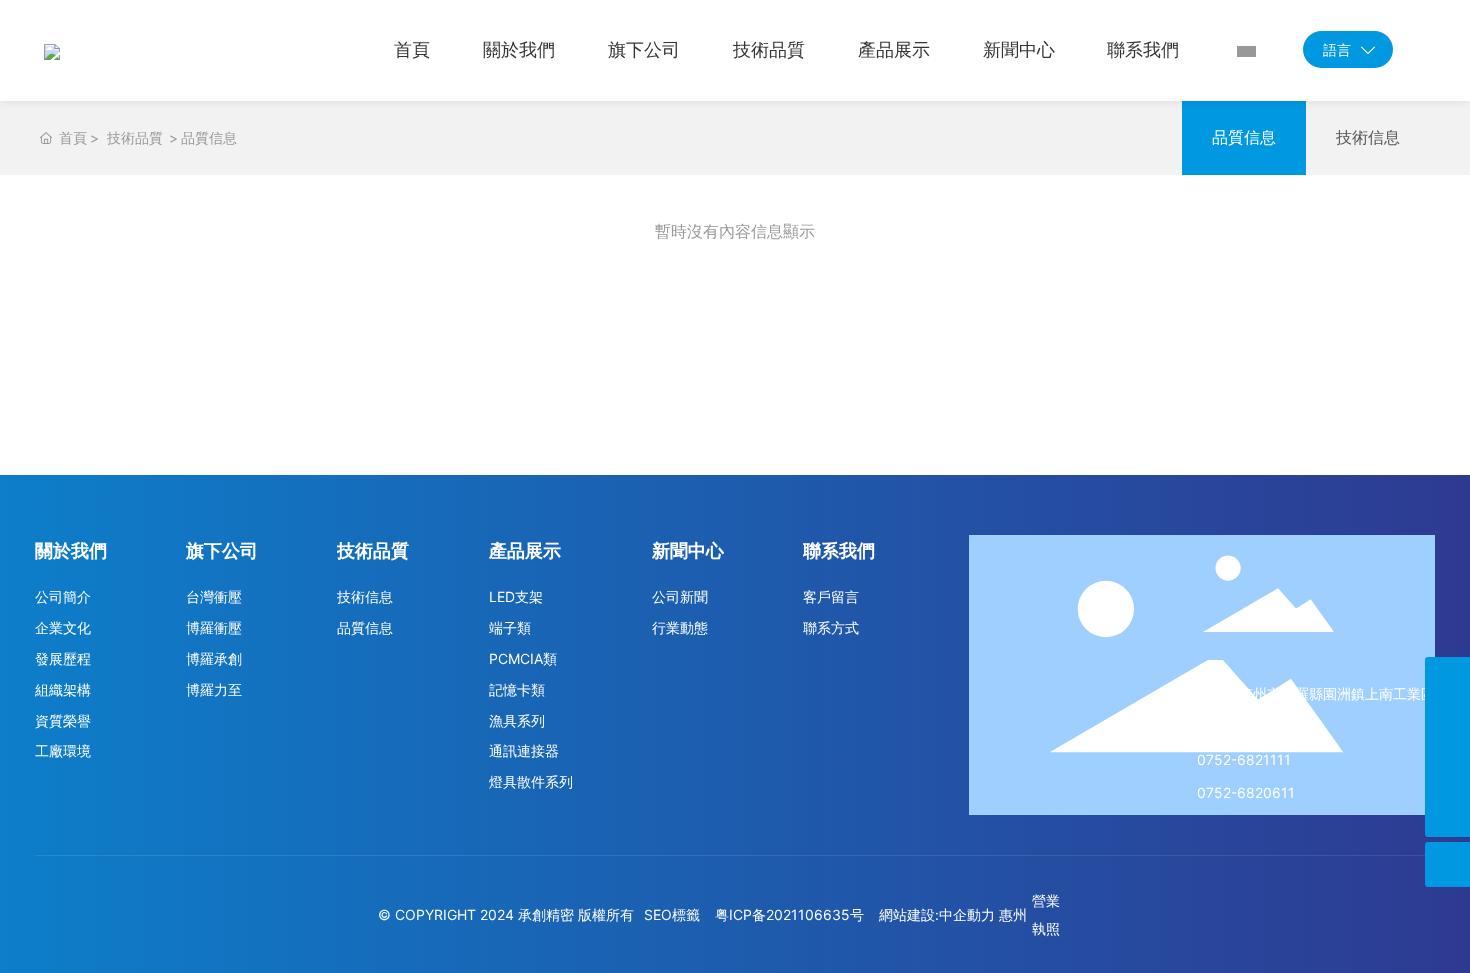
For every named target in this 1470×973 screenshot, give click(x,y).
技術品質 (135, 137)
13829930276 (1244, 726)
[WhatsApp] (1447, 769)
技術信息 (1368, 137)
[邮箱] (1447, 724)
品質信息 (1244, 137)
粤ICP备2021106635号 (789, 914)
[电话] (1447, 679)
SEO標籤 (672, 914)
